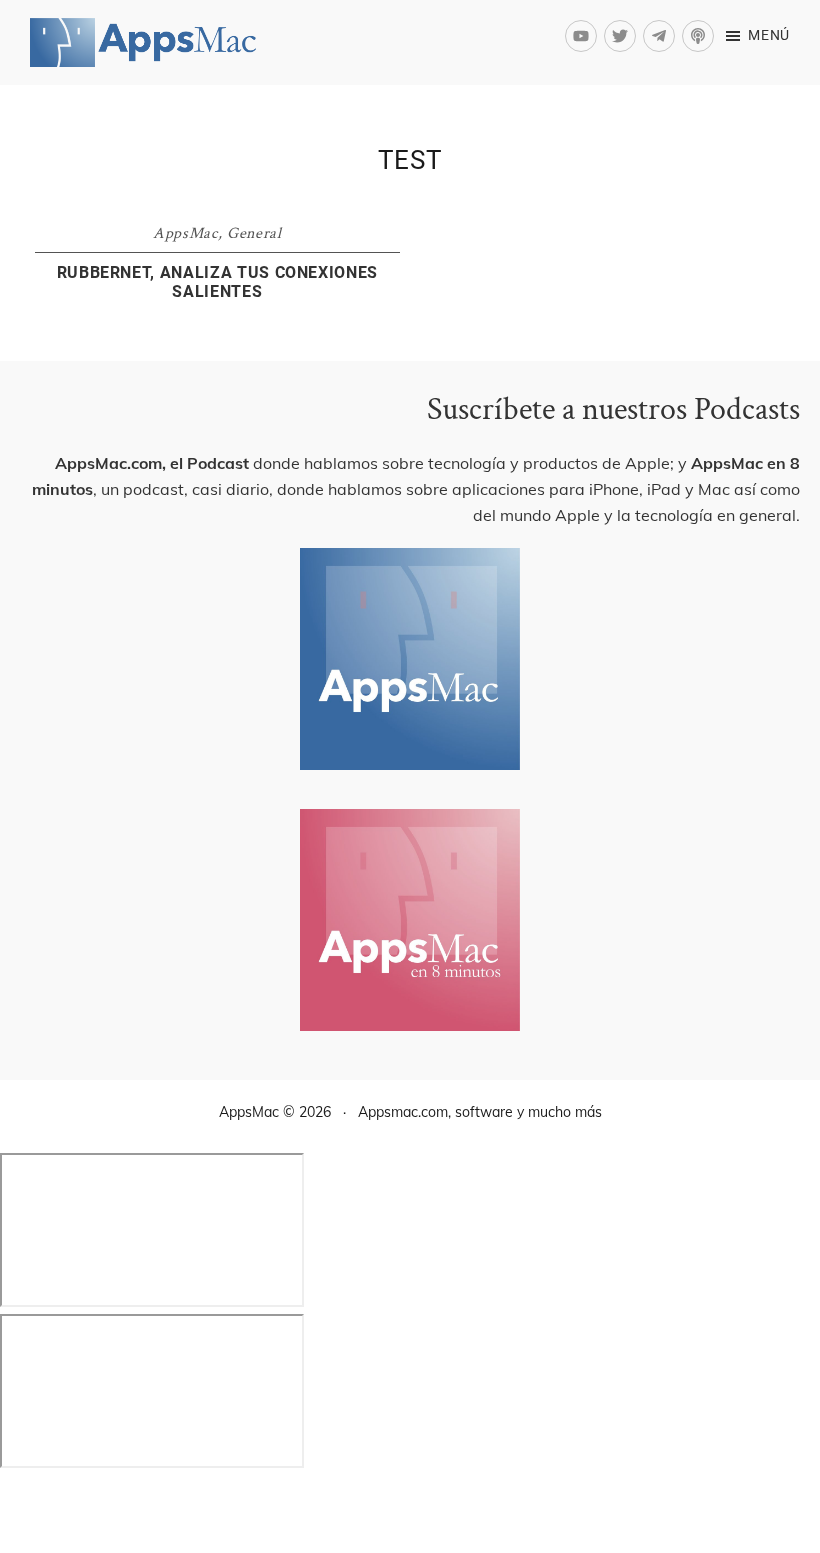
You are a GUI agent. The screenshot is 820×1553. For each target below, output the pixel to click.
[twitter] (623, 36)
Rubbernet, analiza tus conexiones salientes (217, 282)
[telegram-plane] (662, 36)
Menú (769, 35)
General (254, 233)
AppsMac (185, 233)
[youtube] (584, 36)
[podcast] (700, 36)
